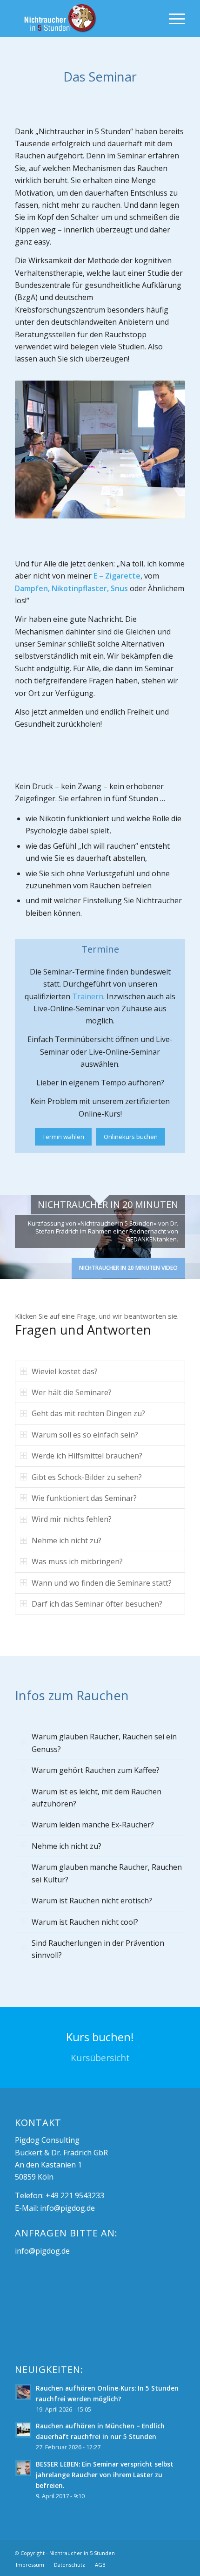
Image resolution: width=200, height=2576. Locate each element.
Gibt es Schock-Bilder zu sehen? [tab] (87, 1477)
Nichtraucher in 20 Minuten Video (128, 1268)
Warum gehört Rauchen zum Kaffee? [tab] (96, 1770)
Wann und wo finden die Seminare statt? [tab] (102, 1583)
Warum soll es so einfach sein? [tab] (85, 1435)
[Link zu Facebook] (164, 2552)
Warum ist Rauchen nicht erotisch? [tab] (92, 1901)
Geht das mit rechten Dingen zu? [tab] (88, 1413)
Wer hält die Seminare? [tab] (72, 1392)
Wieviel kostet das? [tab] (65, 1371)
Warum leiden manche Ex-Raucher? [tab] (93, 1825)
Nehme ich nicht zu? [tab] (67, 1540)
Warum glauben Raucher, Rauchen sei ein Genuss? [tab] (104, 1743)
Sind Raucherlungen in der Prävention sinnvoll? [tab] (98, 1949)
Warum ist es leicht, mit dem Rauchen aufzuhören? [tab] (97, 1798)
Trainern (88, 996)
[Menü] (172, 19)
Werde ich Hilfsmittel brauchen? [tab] (87, 1456)
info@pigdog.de (67, 2208)
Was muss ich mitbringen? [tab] (77, 1561)
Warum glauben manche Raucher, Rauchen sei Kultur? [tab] (107, 1873)
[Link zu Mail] (178, 2552)
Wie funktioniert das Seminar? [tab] (84, 1498)
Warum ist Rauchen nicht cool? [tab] (85, 1922)
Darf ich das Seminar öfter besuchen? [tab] (97, 1604)
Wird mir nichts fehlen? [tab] (72, 1519)
